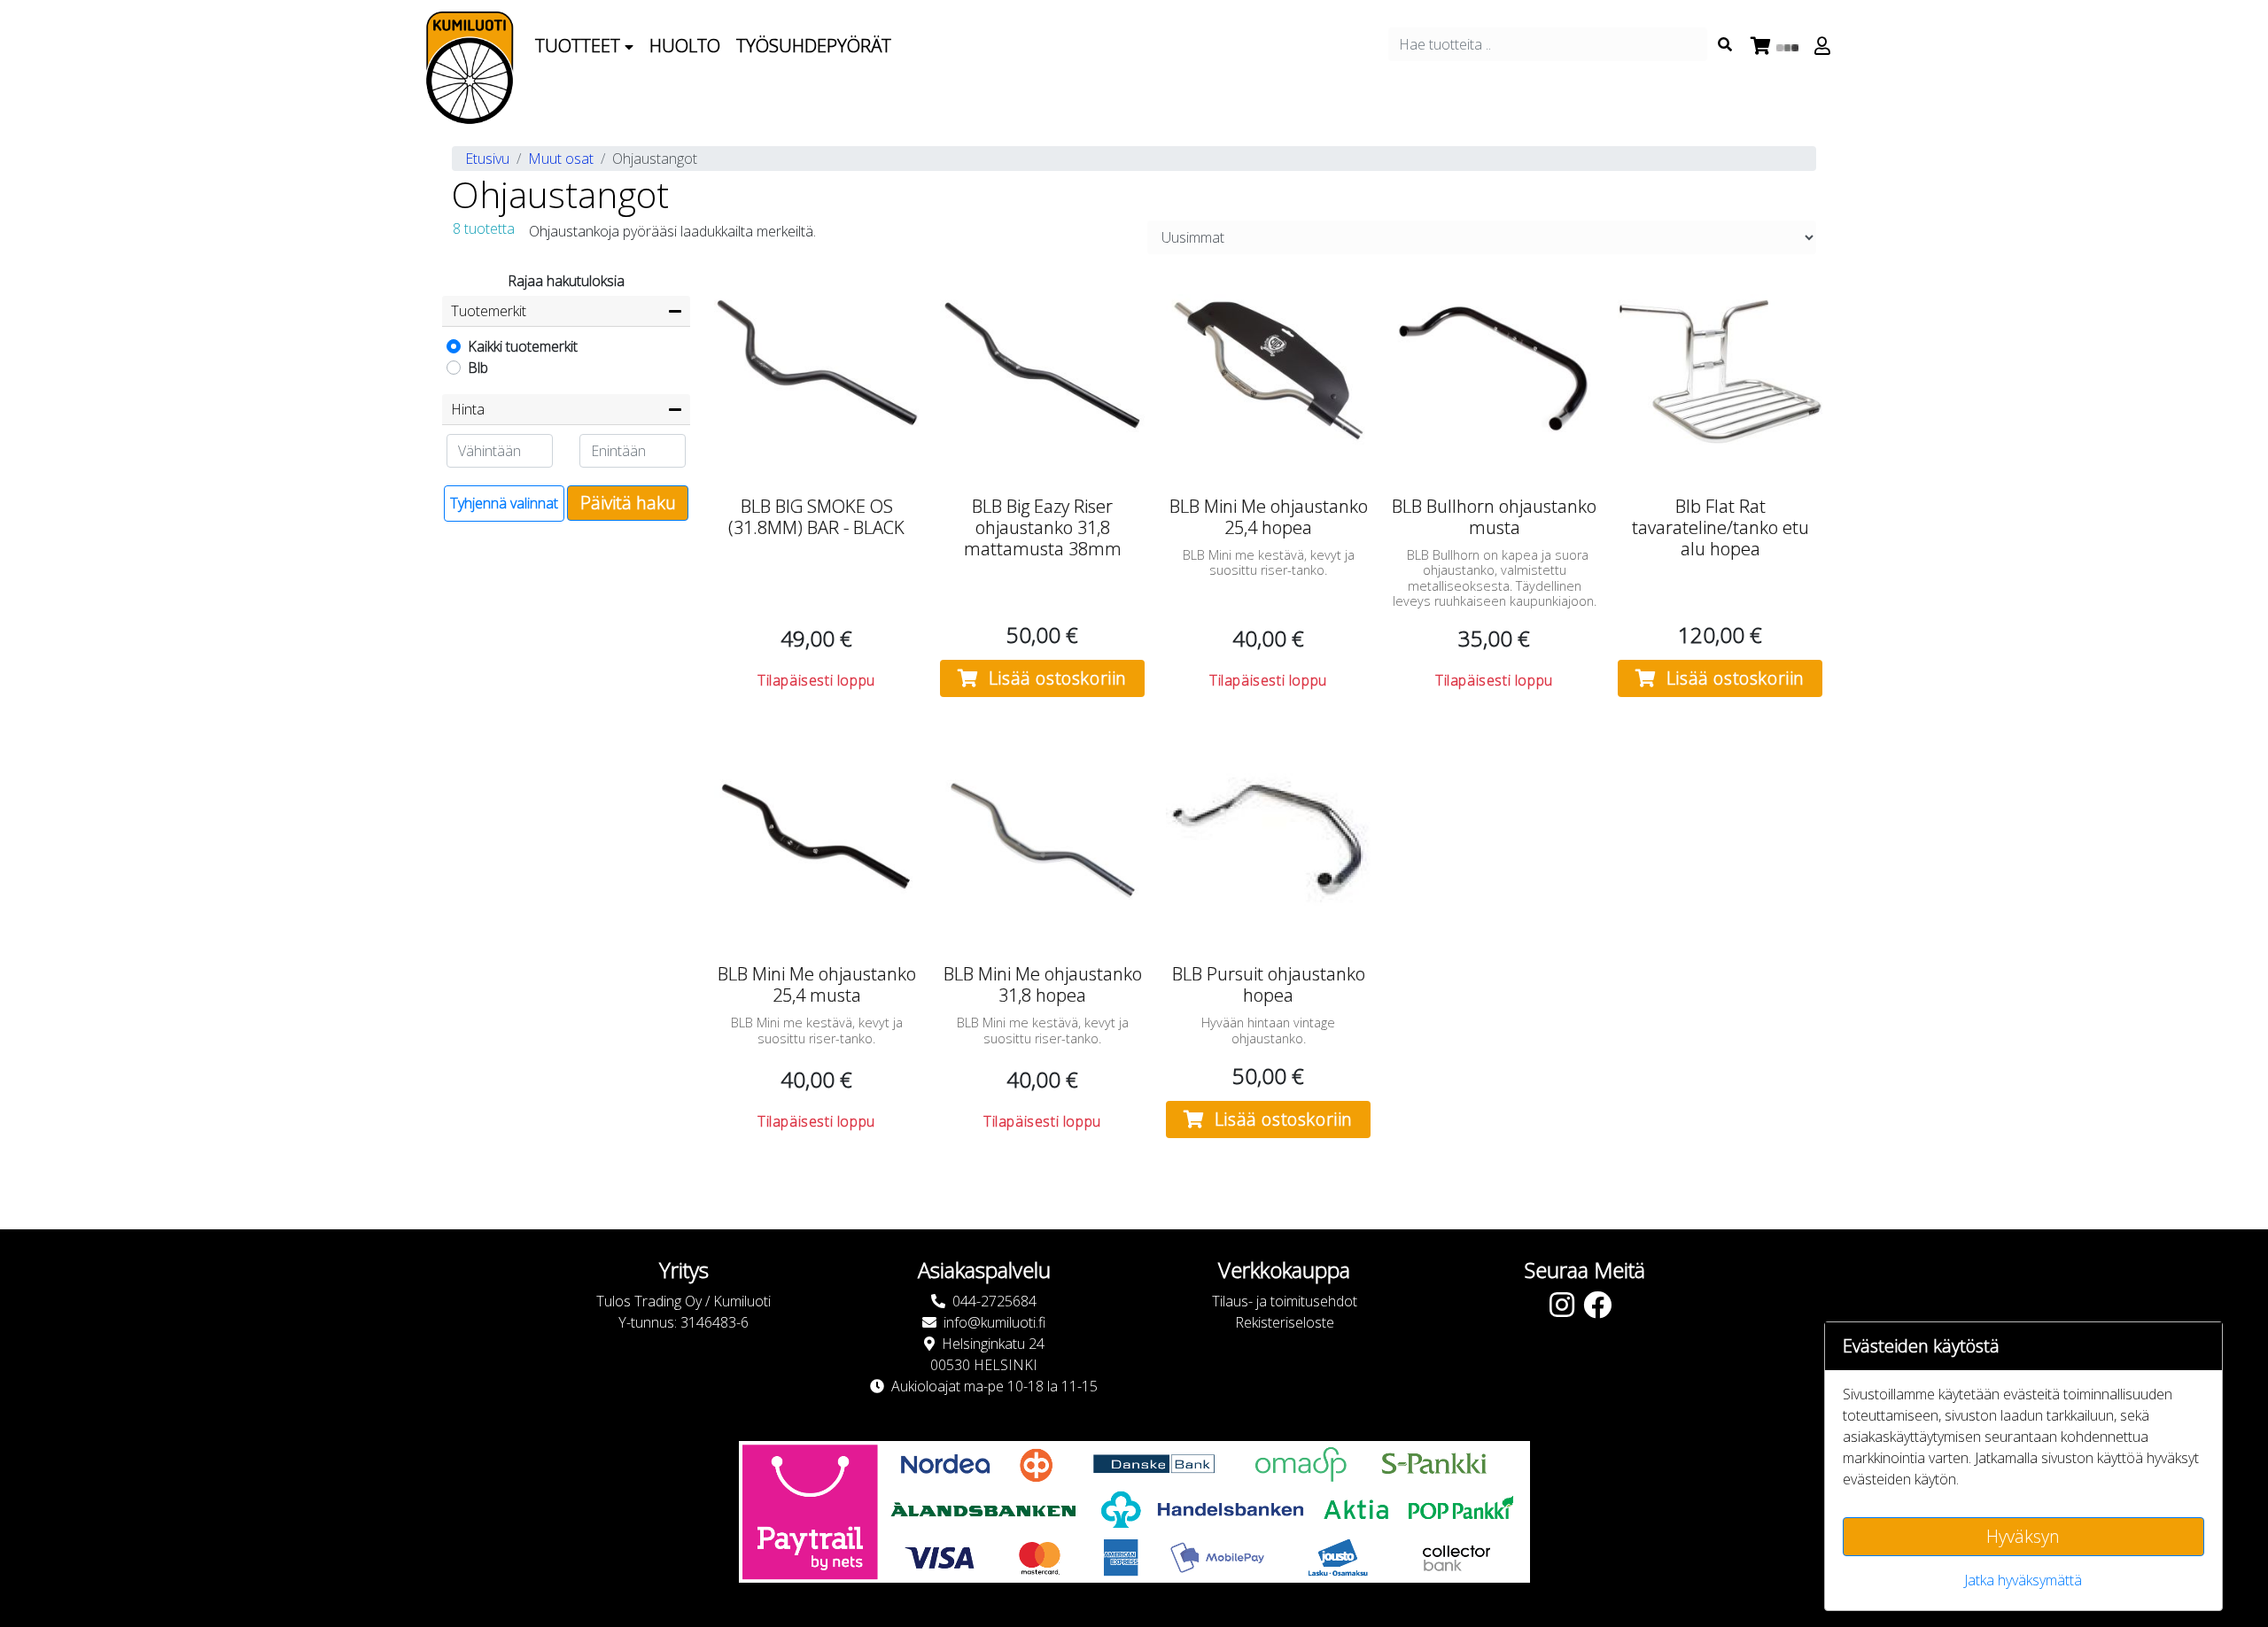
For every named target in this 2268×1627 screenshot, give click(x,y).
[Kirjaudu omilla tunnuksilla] (1825, 46)
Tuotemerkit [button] (489, 311)
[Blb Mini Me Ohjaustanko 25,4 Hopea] (1268, 371)
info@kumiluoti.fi (994, 1322)
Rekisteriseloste (1285, 1322)
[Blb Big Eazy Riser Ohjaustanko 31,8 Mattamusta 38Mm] (1042, 371)
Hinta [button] (468, 409)
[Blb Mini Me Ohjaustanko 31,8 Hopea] (1042, 838)
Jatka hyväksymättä (2023, 1580)
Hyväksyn (2023, 1536)
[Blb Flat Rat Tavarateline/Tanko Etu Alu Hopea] (1720, 371)
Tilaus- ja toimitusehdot (1285, 1301)
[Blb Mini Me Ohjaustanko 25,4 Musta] (816, 838)
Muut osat (561, 159)
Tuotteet (580, 46)
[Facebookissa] (1602, 1310)
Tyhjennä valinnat (504, 503)
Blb (478, 368)
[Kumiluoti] (470, 68)
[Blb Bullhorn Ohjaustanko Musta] (1494, 371)
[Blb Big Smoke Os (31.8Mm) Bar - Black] (816, 371)
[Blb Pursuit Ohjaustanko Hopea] (1268, 838)
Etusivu (487, 159)
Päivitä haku (628, 503)
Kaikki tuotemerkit (523, 346)
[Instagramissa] (1566, 1310)
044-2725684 (994, 1301)
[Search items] (1725, 44)
